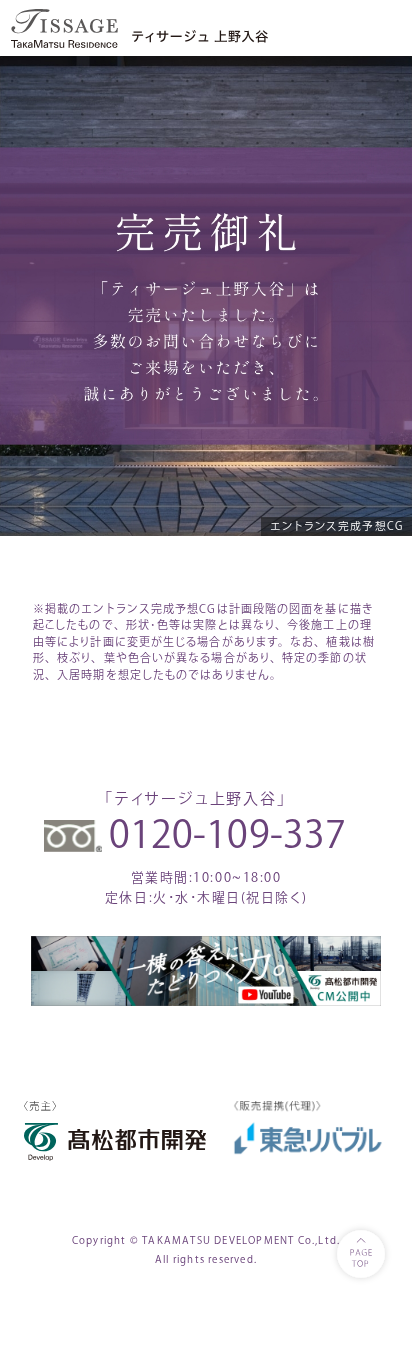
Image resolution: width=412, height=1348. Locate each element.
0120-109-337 (227, 833)
